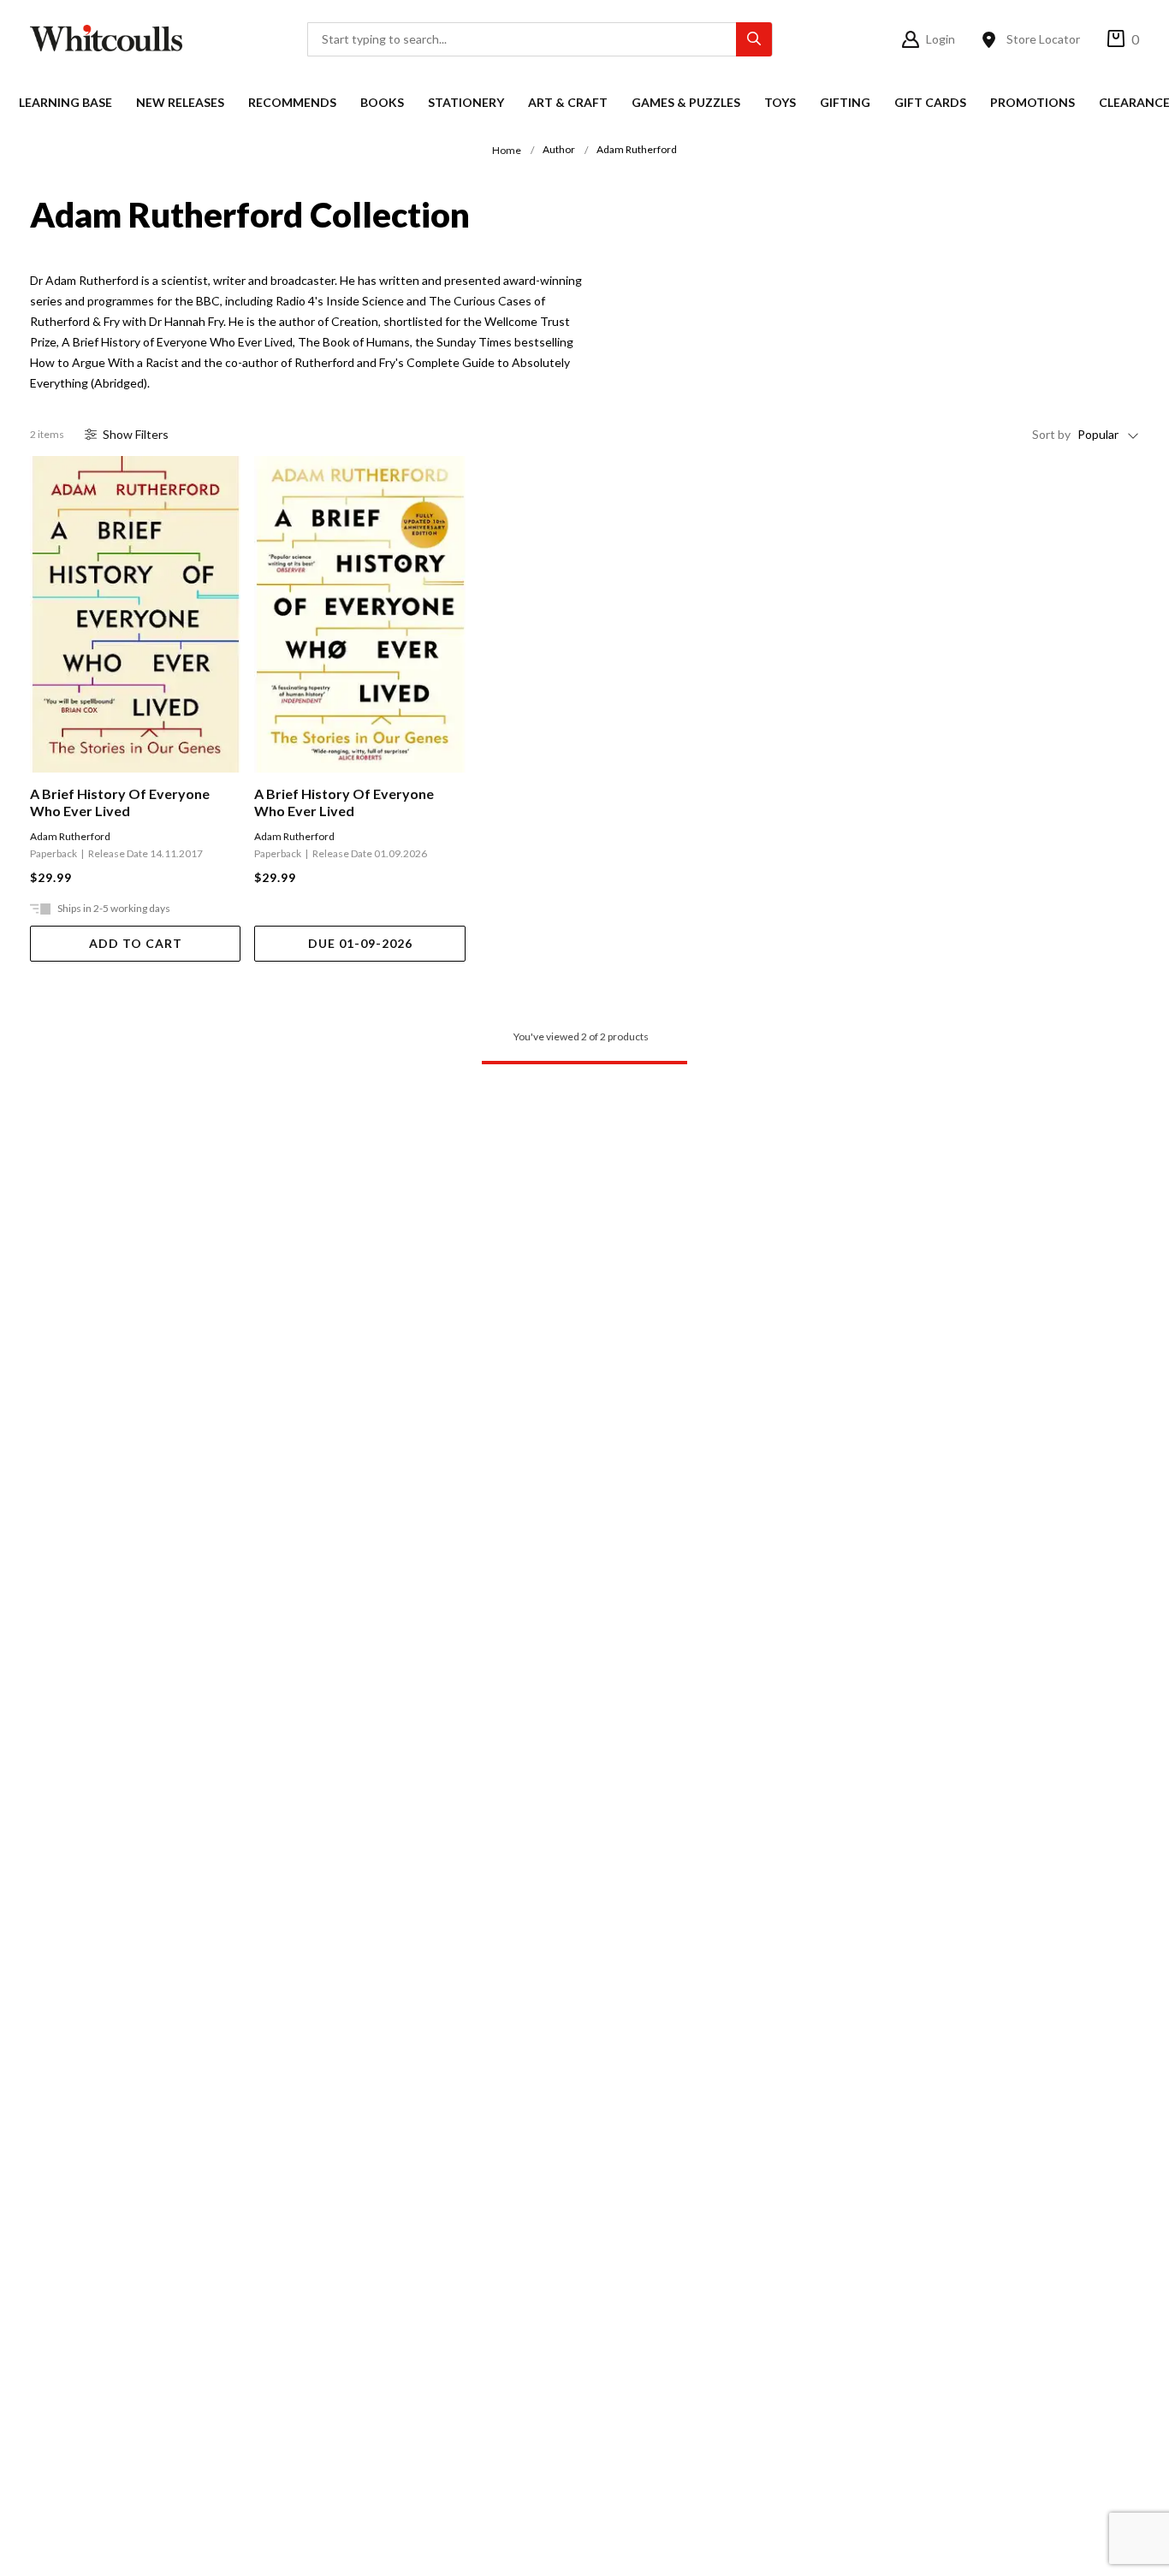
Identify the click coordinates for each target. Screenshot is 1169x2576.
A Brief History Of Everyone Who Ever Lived (120, 802)
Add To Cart (136, 943)
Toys (780, 102)
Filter (136, 434)
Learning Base (65, 102)
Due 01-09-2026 (360, 943)
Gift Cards (930, 102)
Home (507, 150)
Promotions (1033, 102)
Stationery (466, 102)
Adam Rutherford (70, 836)
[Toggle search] (754, 39)
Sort (1051, 434)
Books (382, 102)
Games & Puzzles (686, 102)
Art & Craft (568, 102)
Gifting (845, 102)
